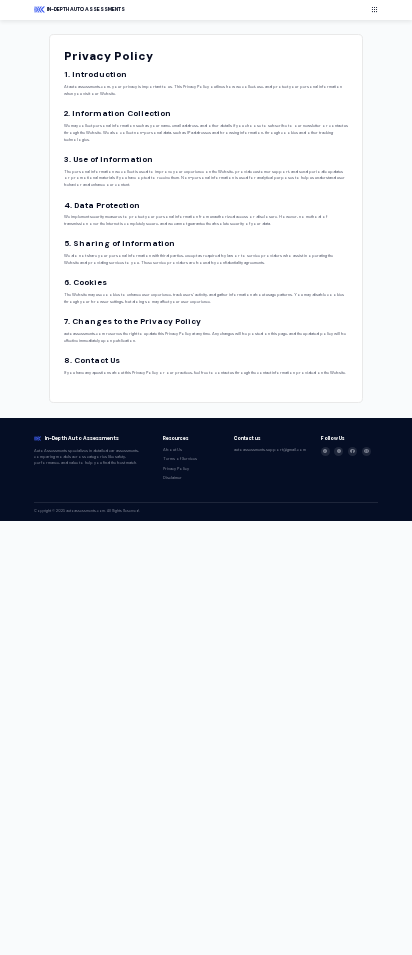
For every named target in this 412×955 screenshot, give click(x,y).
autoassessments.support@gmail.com (270, 449)
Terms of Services (180, 458)
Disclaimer (172, 477)
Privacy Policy (176, 468)
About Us (172, 449)
